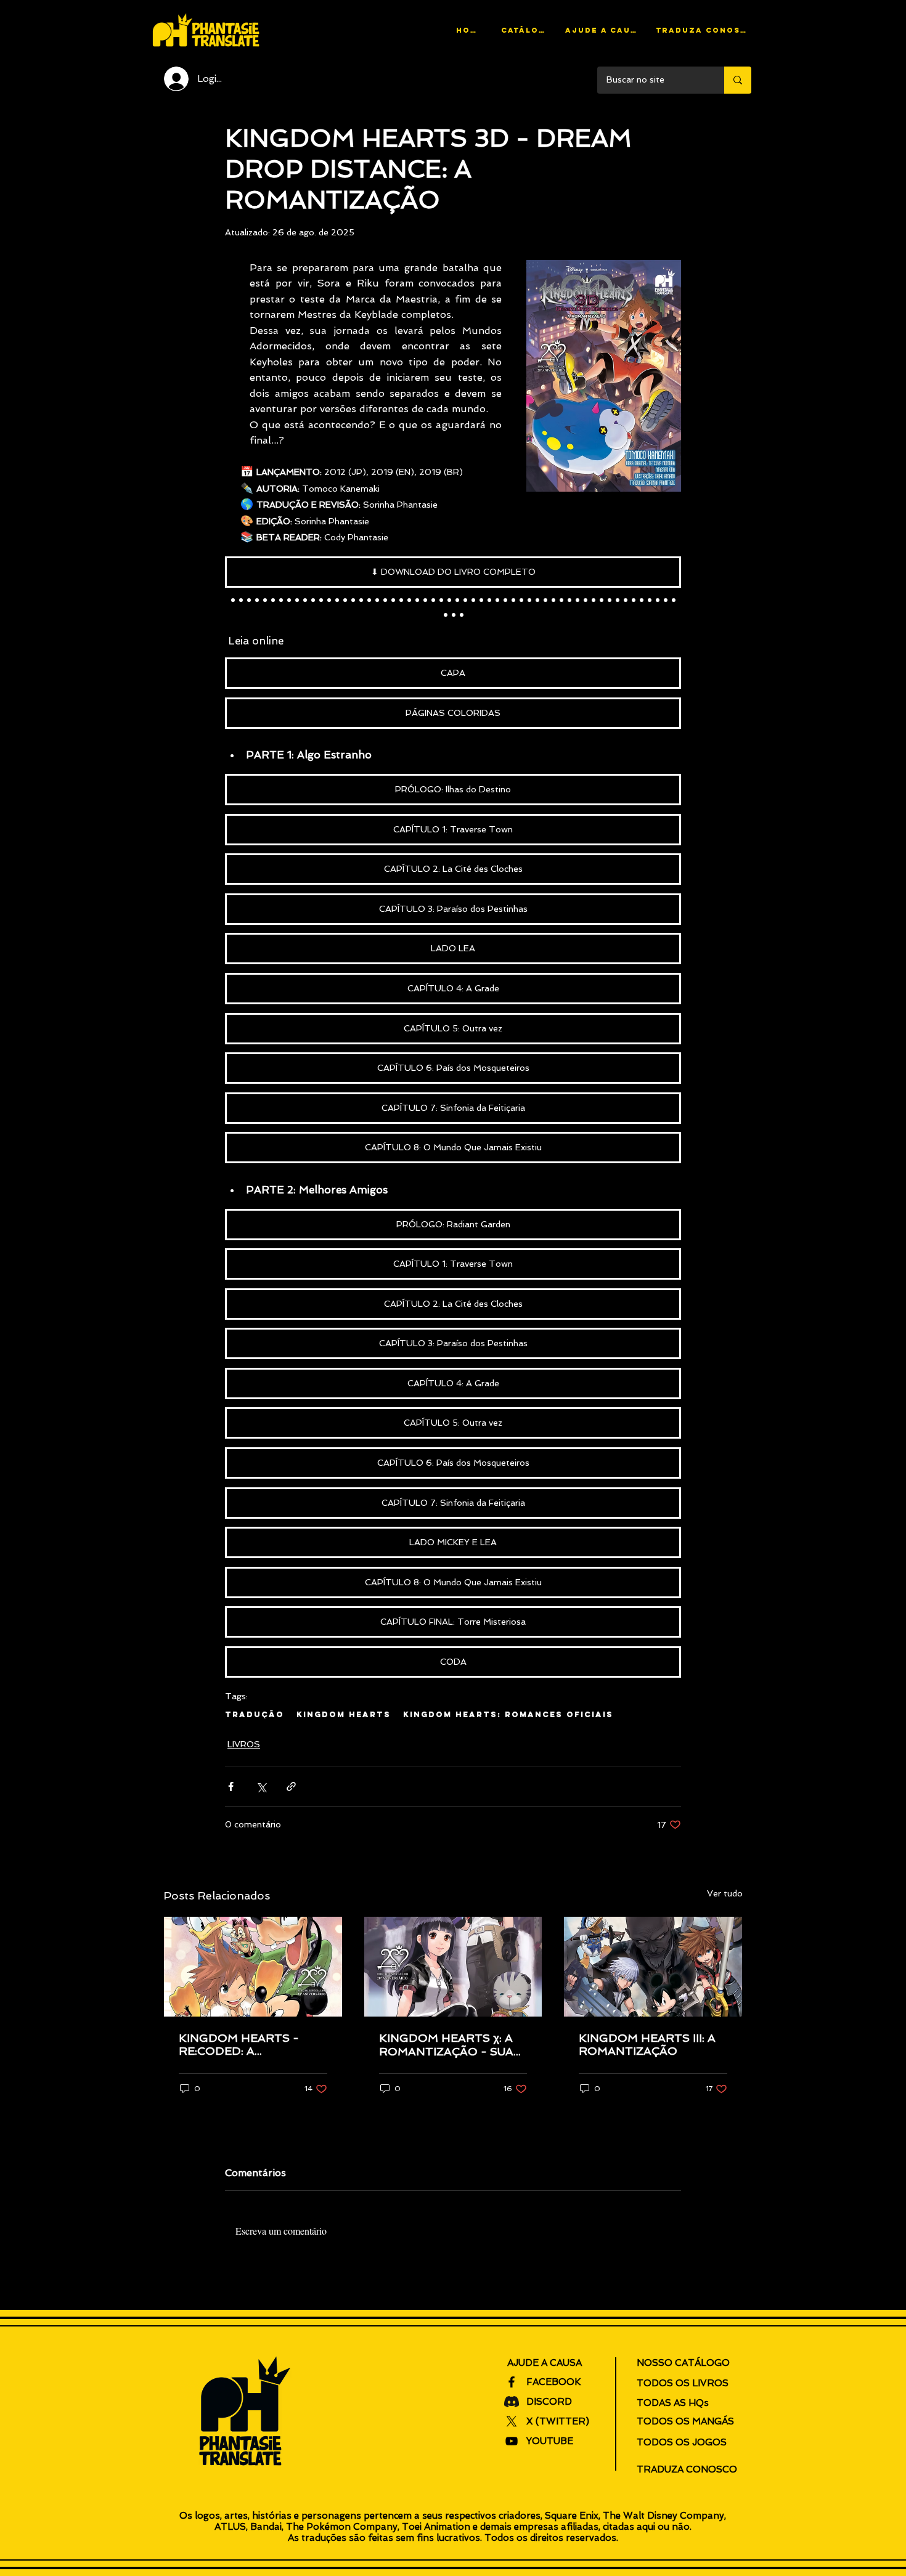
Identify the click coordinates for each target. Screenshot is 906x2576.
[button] (603, 30)
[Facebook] (512, 2382)
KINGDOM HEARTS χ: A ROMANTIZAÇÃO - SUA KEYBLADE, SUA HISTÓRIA (446, 2045)
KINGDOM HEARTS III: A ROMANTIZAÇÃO (647, 2044)
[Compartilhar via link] (291, 1786)
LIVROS (244, 1744)
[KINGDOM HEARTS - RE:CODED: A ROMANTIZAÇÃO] (253, 1967)
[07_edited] (512, 2402)
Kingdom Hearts (344, 1714)
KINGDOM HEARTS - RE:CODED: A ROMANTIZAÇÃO (239, 2044)
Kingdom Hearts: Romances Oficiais (508, 1714)
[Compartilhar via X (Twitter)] (261, 1786)
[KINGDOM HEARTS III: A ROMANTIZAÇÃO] (653, 1967)
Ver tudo (725, 1893)
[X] (512, 2421)
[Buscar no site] (738, 80)
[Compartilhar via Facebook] (231, 1786)
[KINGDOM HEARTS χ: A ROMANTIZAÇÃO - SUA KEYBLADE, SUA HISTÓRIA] (453, 1967)
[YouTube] (512, 2441)
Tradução (255, 1714)
